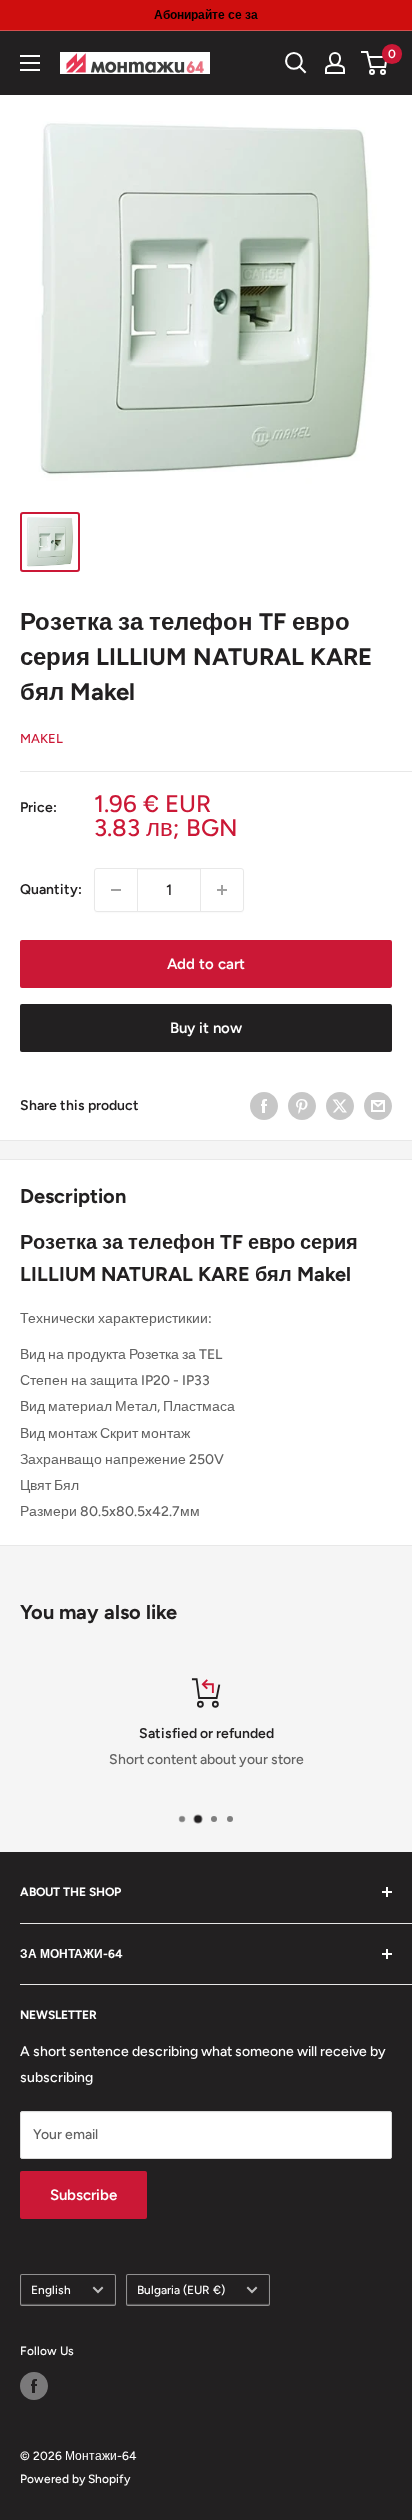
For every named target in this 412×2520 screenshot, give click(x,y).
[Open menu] (30, 63)
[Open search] (296, 63)
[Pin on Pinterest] (302, 1106)
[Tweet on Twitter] (340, 1106)
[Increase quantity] (222, 890)
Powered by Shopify (75, 2479)
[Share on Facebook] (264, 1106)
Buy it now (206, 1028)
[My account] (335, 63)
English (51, 2290)
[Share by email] (378, 1106)
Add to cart (206, 964)
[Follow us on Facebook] (34, 2386)
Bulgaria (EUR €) (181, 2290)
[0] (375, 63)
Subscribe (83, 2195)
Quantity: (51, 889)
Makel (41, 738)
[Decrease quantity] (116, 890)
